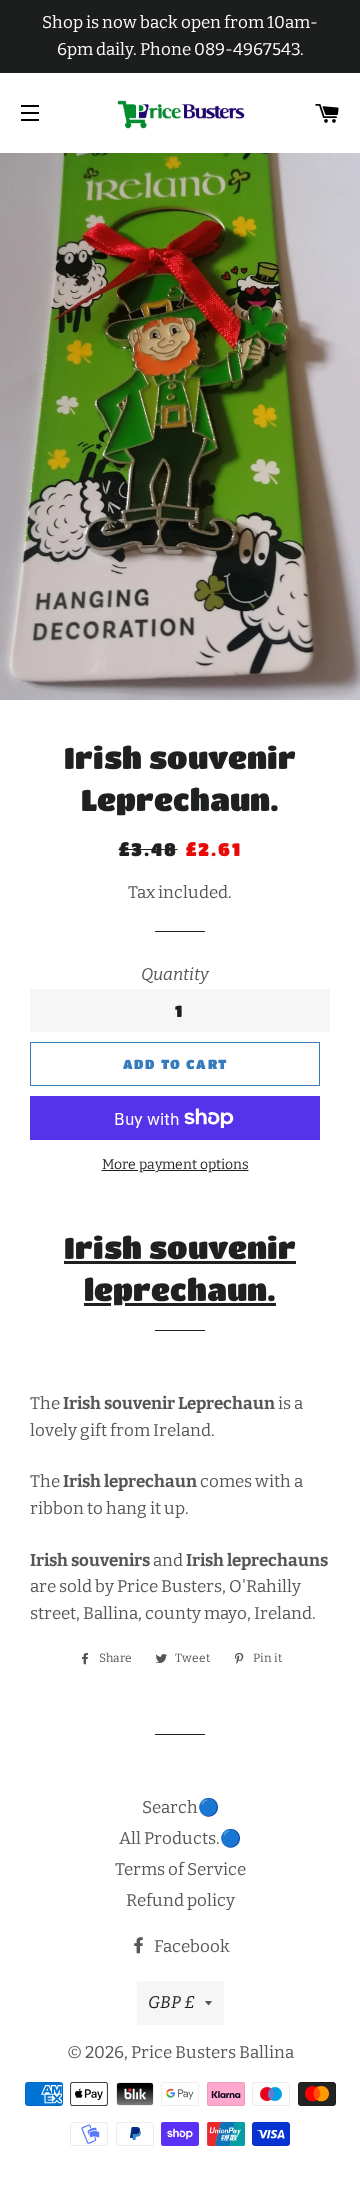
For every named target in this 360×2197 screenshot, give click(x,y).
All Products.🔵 (180, 1838)
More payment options (175, 1164)
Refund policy (180, 1900)
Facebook (190, 1946)
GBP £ (171, 2002)
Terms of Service (180, 1869)
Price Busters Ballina (212, 2052)
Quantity (175, 974)
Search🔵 (180, 1807)
